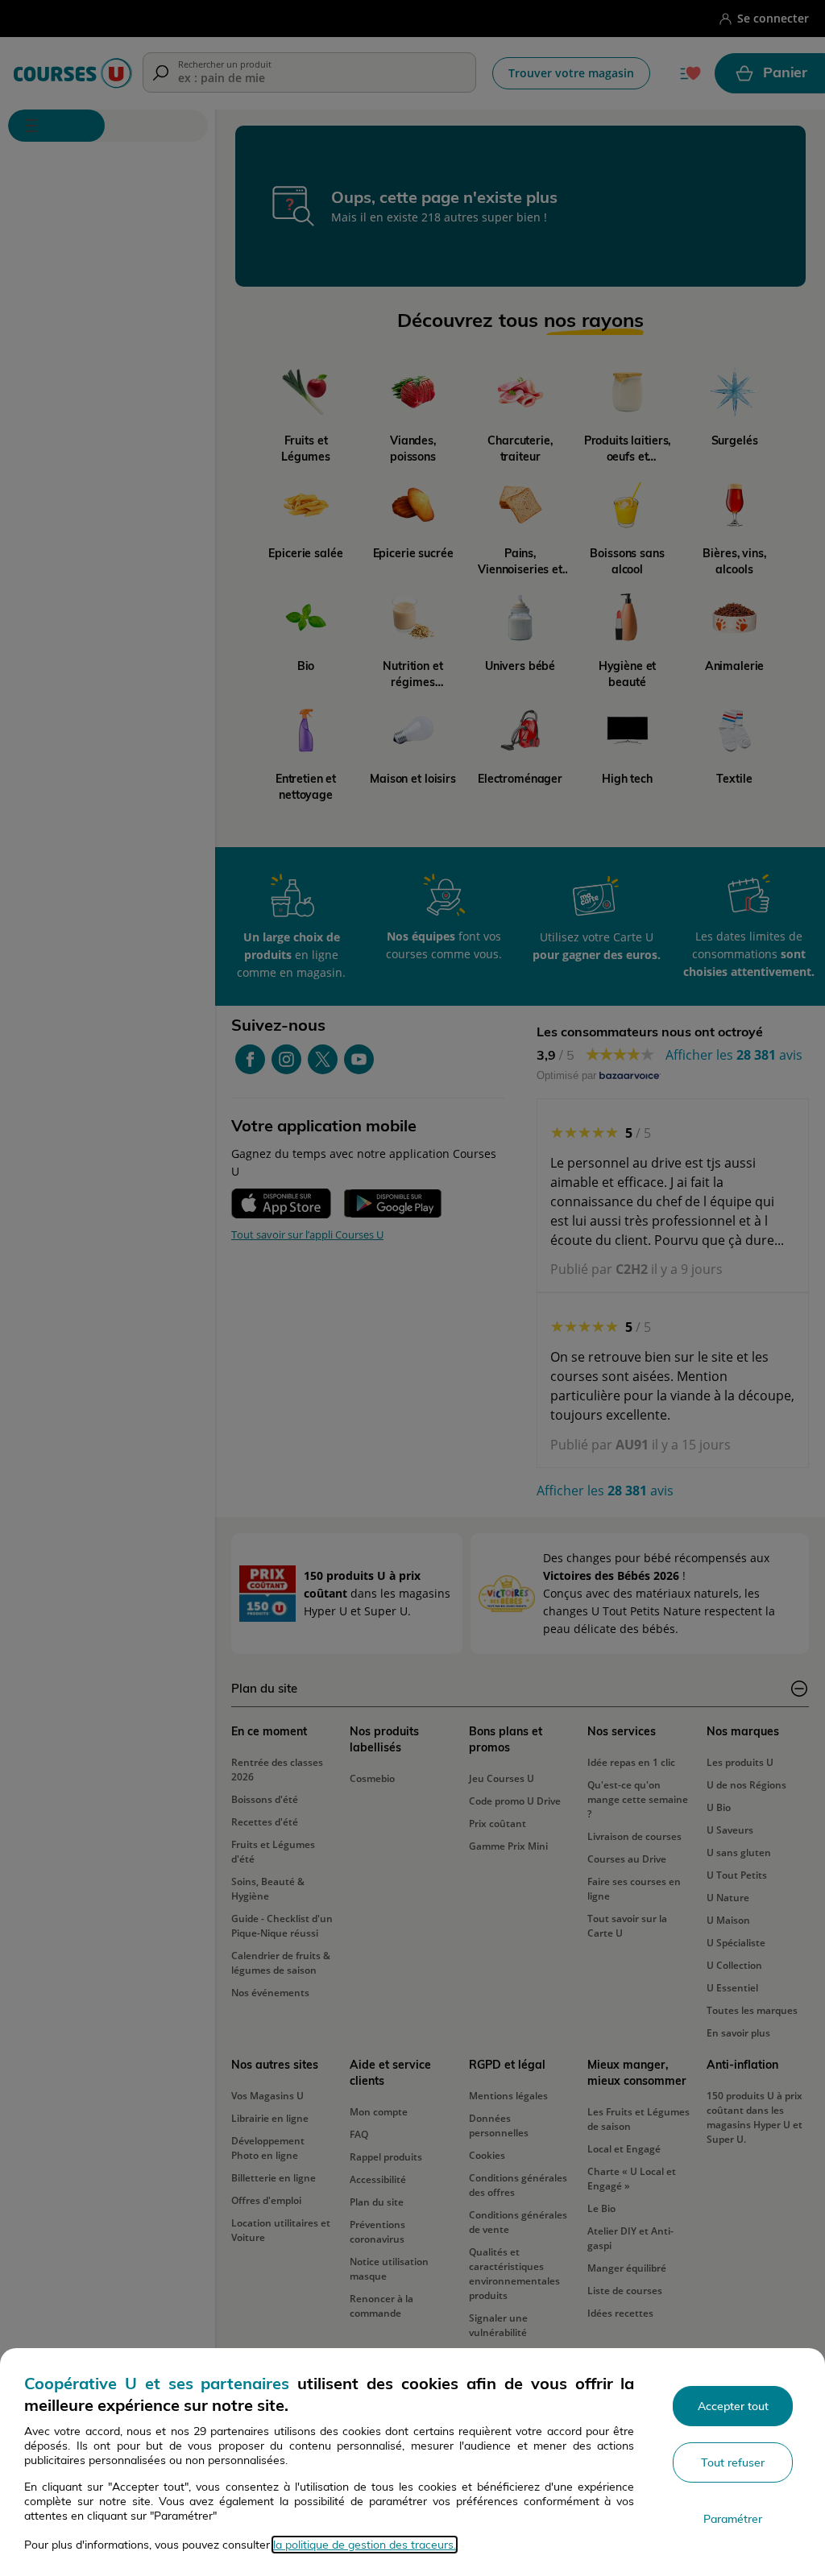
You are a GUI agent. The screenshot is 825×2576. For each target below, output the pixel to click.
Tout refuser (733, 2462)
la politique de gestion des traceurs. (365, 2545)
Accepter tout (733, 2406)
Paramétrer (733, 2519)
